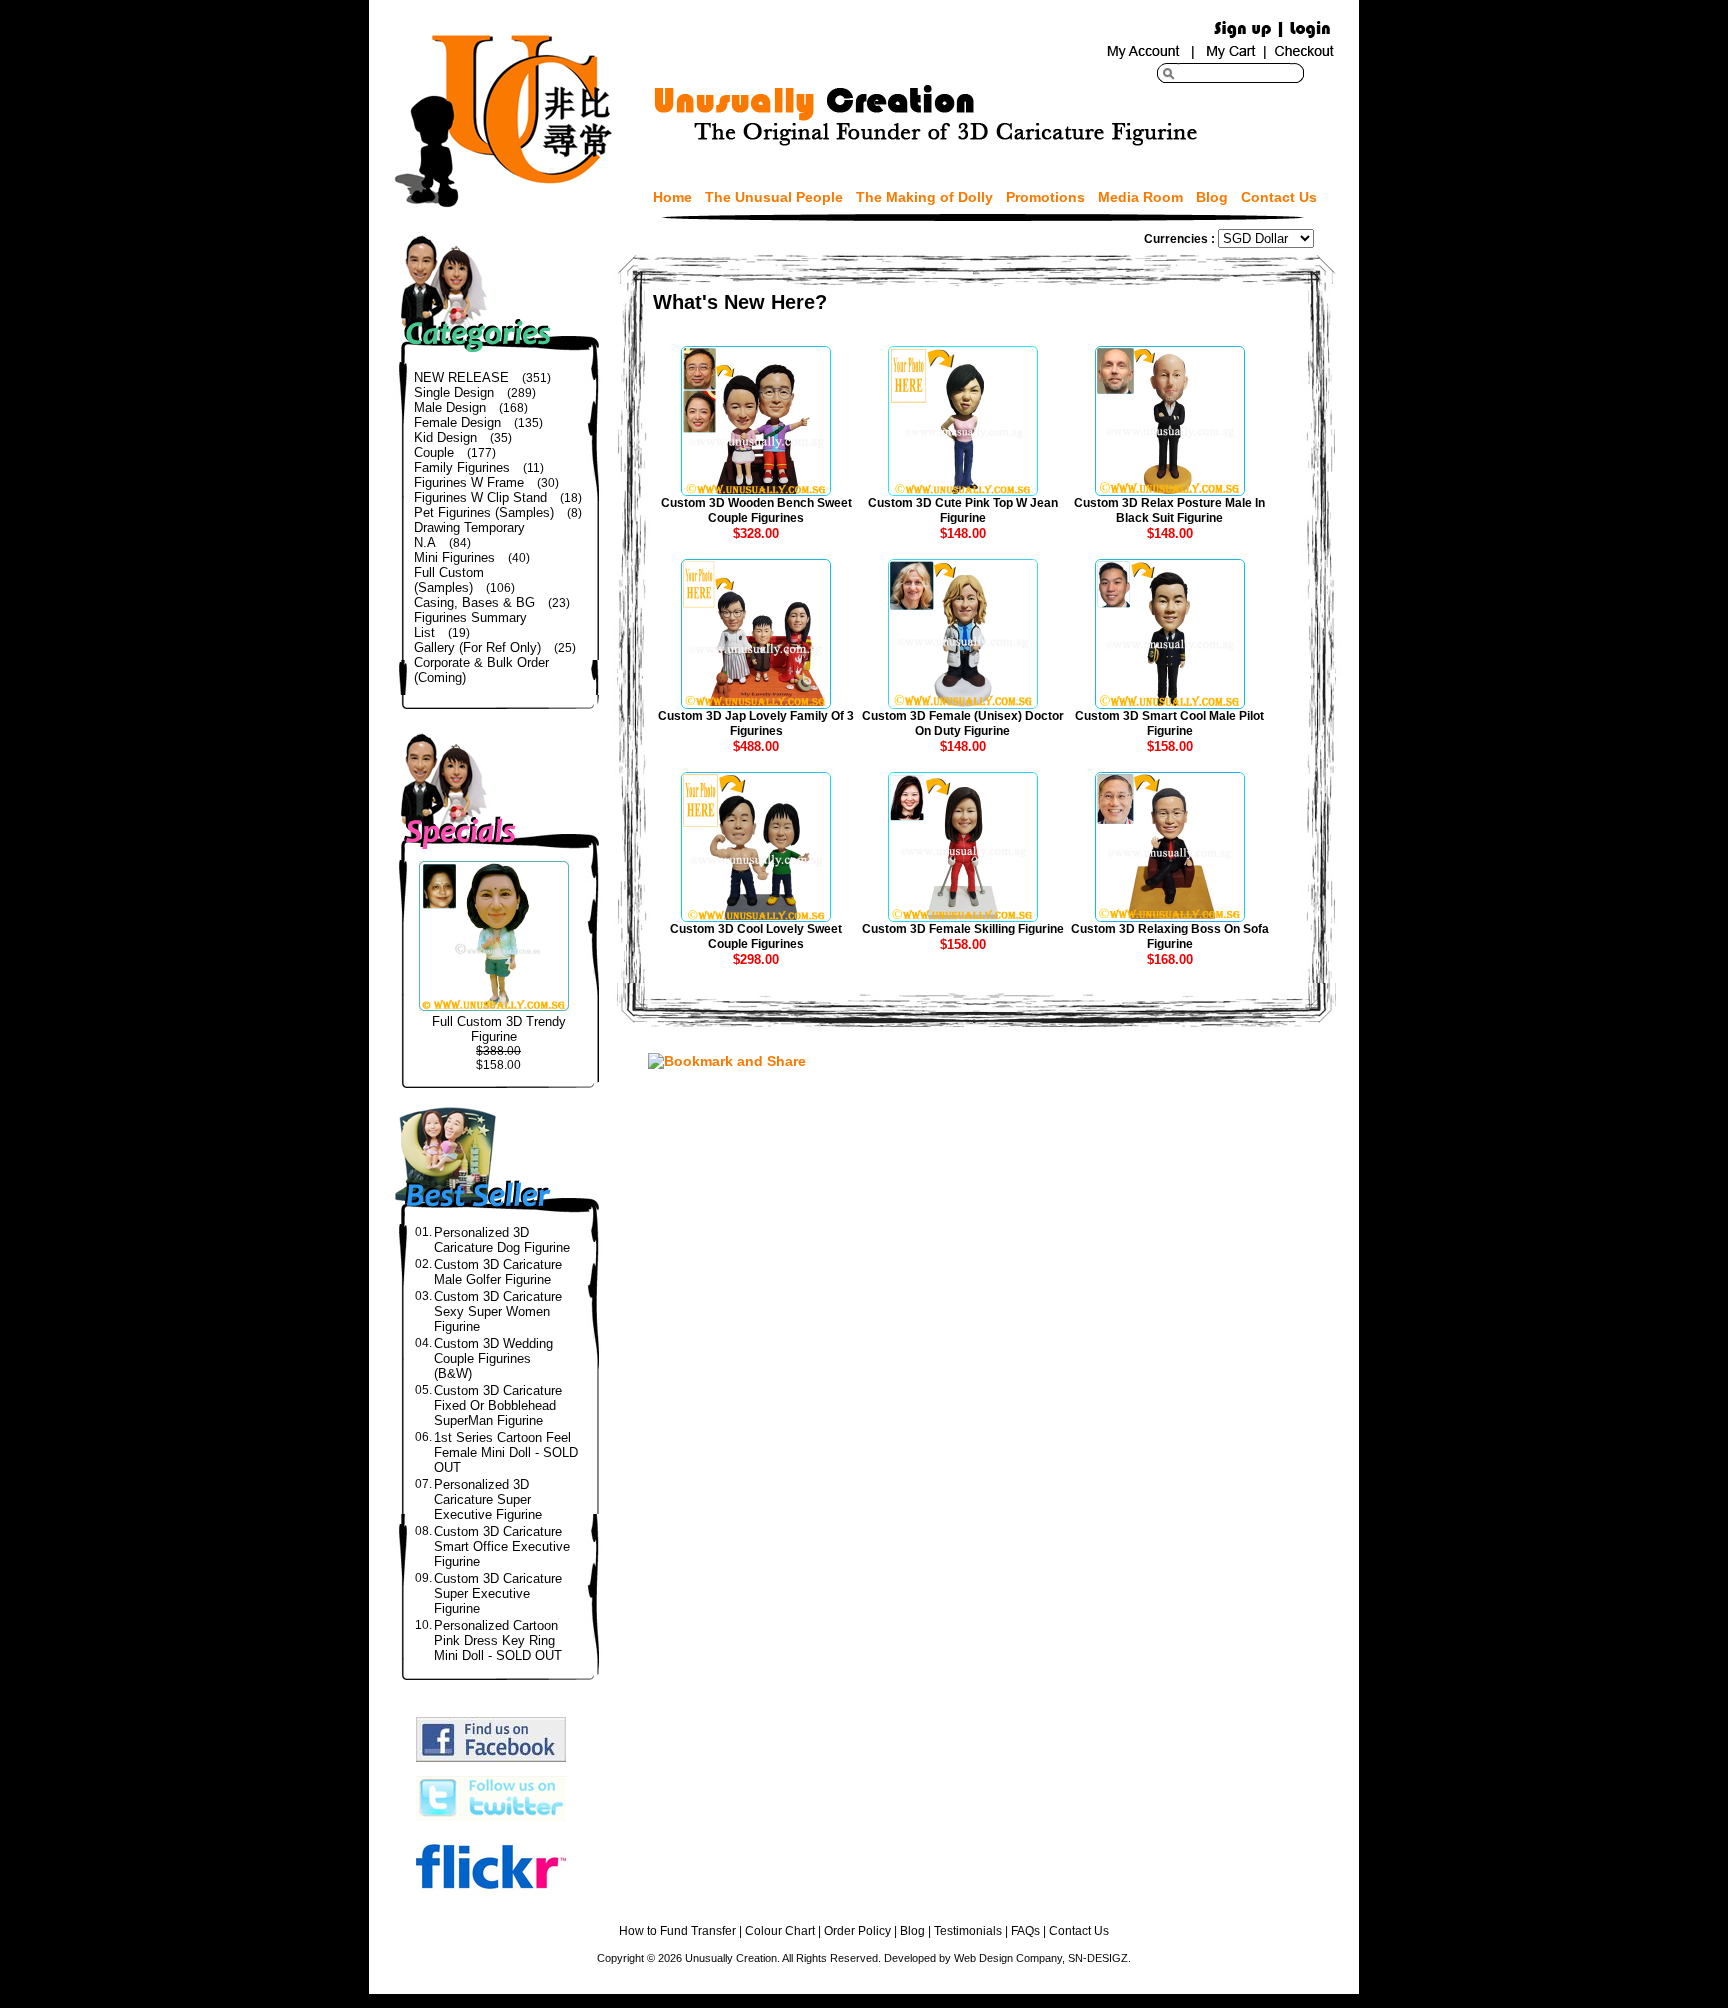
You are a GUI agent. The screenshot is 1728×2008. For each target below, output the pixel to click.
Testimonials (968, 1931)
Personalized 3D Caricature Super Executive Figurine (488, 1499)
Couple (434, 452)
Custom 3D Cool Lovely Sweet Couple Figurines (756, 936)
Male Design (450, 407)
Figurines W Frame (469, 482)
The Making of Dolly (924, 197)
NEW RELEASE (461, 377)
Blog (1212, 197)
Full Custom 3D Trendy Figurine (499, 1029)
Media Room (1140, 197)
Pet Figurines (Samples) (484, 512)
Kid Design (445, 437)
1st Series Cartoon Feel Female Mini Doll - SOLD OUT (506, 1452)
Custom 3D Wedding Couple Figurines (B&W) (493, 1358)
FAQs (1025, 1931)
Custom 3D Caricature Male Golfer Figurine (498, 1272)
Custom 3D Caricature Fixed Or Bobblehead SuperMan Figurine (498, 1405)
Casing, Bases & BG (474, 602)
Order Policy (857, 1931)
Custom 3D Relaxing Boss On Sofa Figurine (1170, 936)
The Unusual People (774, 197)
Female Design (457, 422)
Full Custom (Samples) (449, 580)
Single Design (454, 392)
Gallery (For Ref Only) (477, 647)
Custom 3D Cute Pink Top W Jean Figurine (963, 510)
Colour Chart (780, 1931)
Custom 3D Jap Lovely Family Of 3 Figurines (756, 723)
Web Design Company (1008, 1958)
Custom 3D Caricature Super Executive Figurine (498, 1593)
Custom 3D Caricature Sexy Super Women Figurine (498, 1311)
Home (672, 197)
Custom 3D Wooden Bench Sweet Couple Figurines (756, 510)
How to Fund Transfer (677, 1931)
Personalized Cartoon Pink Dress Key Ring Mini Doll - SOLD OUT (498, 1640)
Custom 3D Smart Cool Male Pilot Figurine (1169, 723)
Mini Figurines (454, 557)
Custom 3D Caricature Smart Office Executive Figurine (502, 1546)
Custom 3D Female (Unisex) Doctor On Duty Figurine (963, 723)
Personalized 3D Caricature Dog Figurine (502, 1240)
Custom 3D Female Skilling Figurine (963, 929)
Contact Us (1279, 197)
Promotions (1045, 197)
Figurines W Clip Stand (480, 497)
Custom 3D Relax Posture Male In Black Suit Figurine (1169, 510)
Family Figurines (462, 467)
